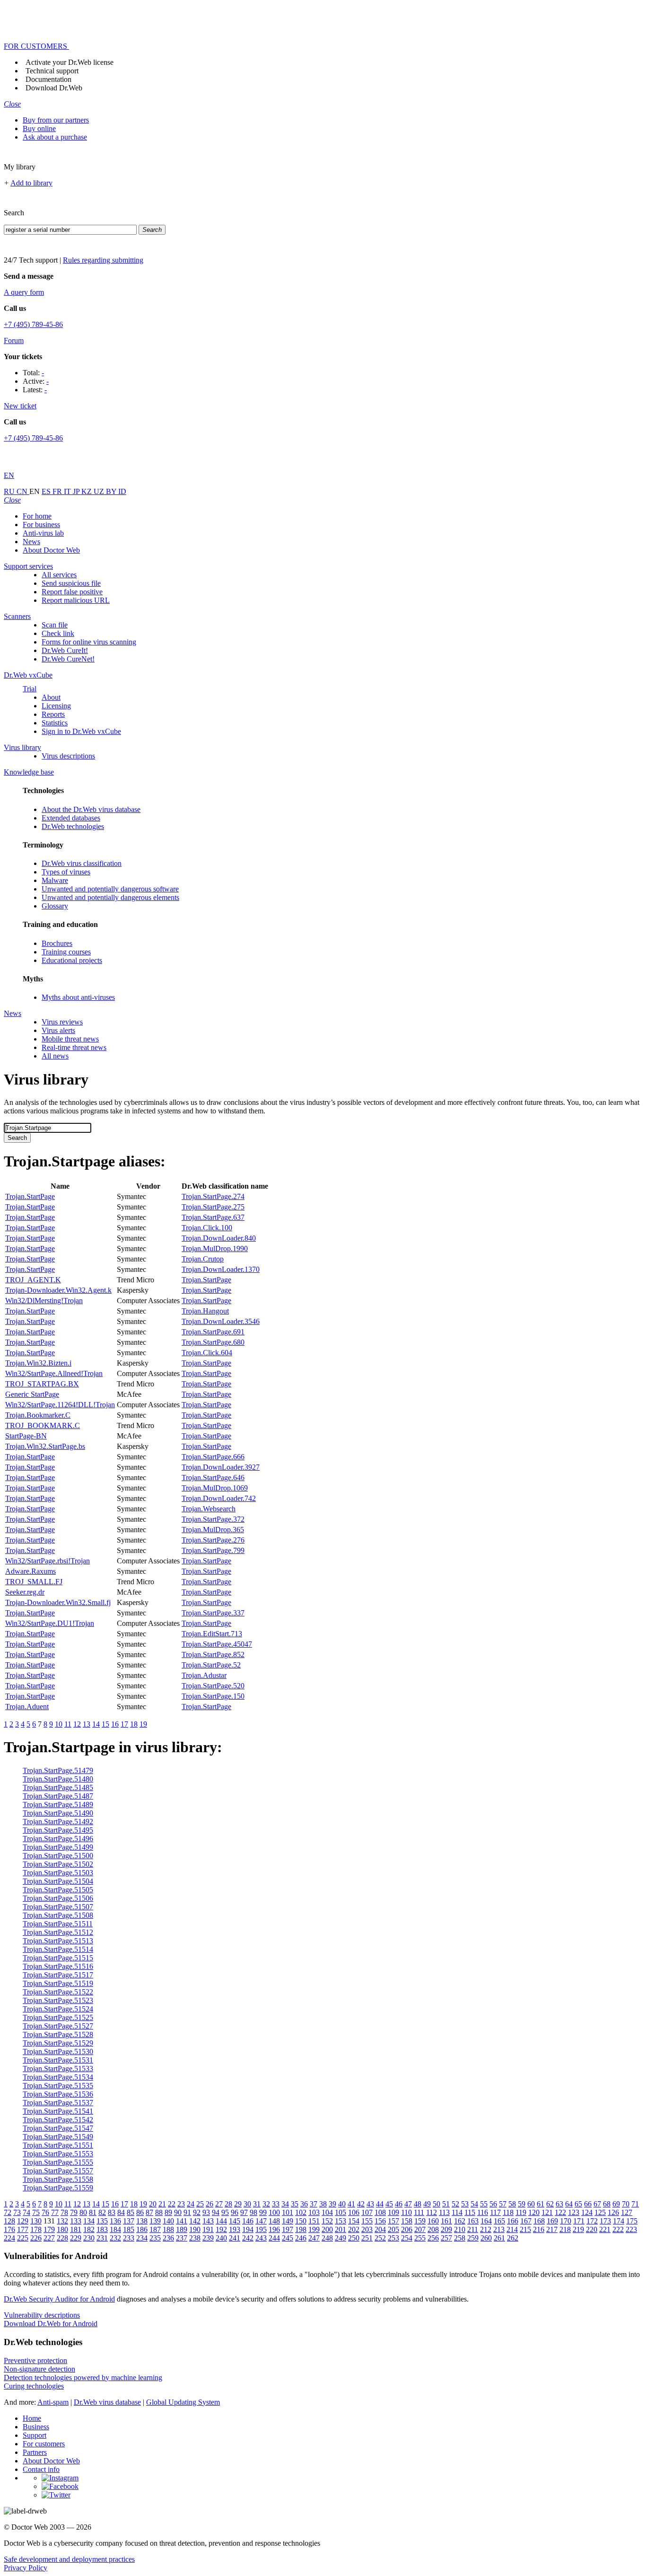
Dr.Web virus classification (82, 863)
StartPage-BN (26, 1436)
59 (522, 2204)
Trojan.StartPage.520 (213, 1686)
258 (460, 2238)
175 (632, 2221)
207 (420, 2229)
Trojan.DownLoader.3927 (221, 1467)
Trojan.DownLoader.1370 (221, 1269)
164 (486, 2221)
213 (499, 2229)
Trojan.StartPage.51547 (58, 2128)
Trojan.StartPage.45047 (217, 1644)
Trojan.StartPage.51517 (58, 1975)
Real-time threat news (74, 1047)
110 (406, 2212)
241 (235, 2238)
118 (508, 2212)
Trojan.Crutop (203, 1259)
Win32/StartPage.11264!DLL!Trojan (60, 1405)
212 (486, 2229)
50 (436, 2204)
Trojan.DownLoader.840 (219, 1238)
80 (83, 2212)
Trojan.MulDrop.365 (213, 1530)
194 (248, 2229)
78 (64, 2212)
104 (327, 2212)
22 (172, 2204)
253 (393, 2238)
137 (129, 2221)
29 (238, 2204)
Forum (14, 340)
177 (23, 2229)
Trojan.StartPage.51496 (58, 1839)
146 (248, 2221)
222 (618, 2229)
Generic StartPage (32, 1394)
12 (77, 1724)
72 (8, 2212)
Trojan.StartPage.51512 (58, 1932)
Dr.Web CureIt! (65, 650)
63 (559, 2204)
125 (600, 2212)
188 (168, 2229)
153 (340, 2221)
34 (285, 2204)
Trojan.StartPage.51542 (58, 2120)
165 (499, 2221)
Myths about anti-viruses (78, 997)
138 (142, 2221)
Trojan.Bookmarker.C (38, 1415)
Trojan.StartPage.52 (211, 1665)
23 (181, 2204)
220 (592, 2229)
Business (36, 2427)
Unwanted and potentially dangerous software (110, 889)
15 (105, 1724)
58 (512, 2204)
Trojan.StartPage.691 (213, 1332)
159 (420, 2221)
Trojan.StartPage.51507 (58, 1907)
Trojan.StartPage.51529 (58, 2043)
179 (49, 2229)
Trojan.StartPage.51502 (58, 1864)
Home (32, 2418)
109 (393, 2212)
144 (221, 2221)
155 (367, 2221)
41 (351, 2204)
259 (473, 2238)
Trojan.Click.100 (207, 1228)
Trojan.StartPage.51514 (58, 1949)
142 (195, 2221)
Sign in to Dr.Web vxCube (81, 731)
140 (168, 2221)
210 (460, 2229)
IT (68, 491)
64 (569, 2204)
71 (635, 2204)
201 (340, 2229)
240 (221, 2238)
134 (89, 2221)
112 (432, 2212)
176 (9, 2229)
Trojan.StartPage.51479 (58, 1770)
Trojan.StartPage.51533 (58, 2069)
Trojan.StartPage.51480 (58, 1779)
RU (10, 491)
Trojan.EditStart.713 (212, 1634)
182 (89, 2229)
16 (115, 1724)
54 (474, 2204)
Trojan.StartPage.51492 (58, 1822)
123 (574, 2212)
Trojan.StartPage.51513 (58, 1941)
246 (301, 2238)
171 (579, 2221)
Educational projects (72, 960)
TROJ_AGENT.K (33, 1280)
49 (427, 2204)
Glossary (55, 906)
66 (588, 2204)
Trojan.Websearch (209, 1509)
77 (55, 2212)
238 (195, 2238)
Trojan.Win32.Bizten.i (38, 1363)
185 (129, 2229)
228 (62, 2238)
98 (253, 2212)
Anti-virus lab (43, 533)
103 (314, 2212)
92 (197, 2212)
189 (182, 2229)
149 (288, 2221)
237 (182, 2238)
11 (68, 1724)
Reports (53, 714)
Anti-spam (53, 2402)
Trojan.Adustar (204, 1675)
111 (419, 2212)
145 (235, 2221)
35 (295, 2204)
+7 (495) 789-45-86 (33, 324)
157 (393, 2221)
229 (76, 2238)
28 (228, 2204)
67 (597, 2204)
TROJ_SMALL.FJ (34, 1582)
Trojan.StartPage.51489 (58, 1804)
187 (155, 2229)
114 (457, 2212)
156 (380, 2221)
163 (473, 2221)
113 (444, 2212)
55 (484, 2204)
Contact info (41, 2469)
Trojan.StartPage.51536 (58, 2094)
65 (578, 2204)
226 (36, 2238)
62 (550, 2204)
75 (36, 2212)
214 (512, 2229)
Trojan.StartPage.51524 (58, 2009)
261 (499, 2238)
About (51, 697)
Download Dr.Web (54, 88)
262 (513, 2238)
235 (155, 2238)
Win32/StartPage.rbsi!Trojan (48, 1561)
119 (521, 2212)
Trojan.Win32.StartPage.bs (45, 1446)
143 (208, 2221)
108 (380, 2212)
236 (168, 2238)
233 (129, 2238)
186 (142, 2229)
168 (539, 2221)
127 (627, 2212)
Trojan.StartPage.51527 (58, 2026)
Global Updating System (183, 2402)
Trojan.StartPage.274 (213, 1196)
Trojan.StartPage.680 (213, 1342)
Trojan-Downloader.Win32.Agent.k (58, 1290)
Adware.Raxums (31, 1571)
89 (168, 2212)
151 (314, 2221)
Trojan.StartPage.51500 (58, 1856)
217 (552, 2229)
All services (59, 575)
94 (216, 2212)
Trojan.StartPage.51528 (58, 2034)
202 (354, 2229)
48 (418, 2204)
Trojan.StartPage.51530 (58, 2051)
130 (36, 2221)
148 (274, 2221)
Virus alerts (58, 1030)
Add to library (31, 183)
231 (102, 2238)
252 (380, 2238)
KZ (87, 491)
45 (389, 2204)
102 (301, 2212)
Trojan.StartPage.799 (213, 1550)
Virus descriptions (68, 756)
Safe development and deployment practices (69, 2559)
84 (121, 2212)
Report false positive (72, 592)
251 (367, 2238)
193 (235, 2229)
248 (327, 2238)
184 (115, 2229)
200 (327, 2229)
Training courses (66, 952)
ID (122, 491)
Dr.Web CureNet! (68, 659)
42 (361, 2204)
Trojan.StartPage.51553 (58, 2154)
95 (225, 2212)
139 (155, 2221)
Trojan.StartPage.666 (213, 1457)
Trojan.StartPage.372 (213, 1519)
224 (9, 2238)
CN (23, 491)
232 (115, 2238)
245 (288, 2238)
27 (219, 2204)
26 (210, 2204)
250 (354, 2238)
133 (76, 2221)
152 (327, 2221)
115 (470, 2212)
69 (616, 2204)
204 (380, 2229)
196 (274, 2229)
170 (566, 2221)
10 (59, 1724)
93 (206, 2212)
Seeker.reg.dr (25, 1592)
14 (96, 1724)
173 (605, 2221)
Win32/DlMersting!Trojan (44, 1301)
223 (631, 2229)
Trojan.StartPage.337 (213, 1613)
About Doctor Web (51, 550)
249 (340, 2238)
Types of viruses (66, 872)
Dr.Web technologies (73, 826)
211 (473, 2229)
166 (513, 2221)
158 (407, 2221)
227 (49, 2238)
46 (399, 2204)
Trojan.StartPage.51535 (58, 2086)
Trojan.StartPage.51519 (58, 1983)
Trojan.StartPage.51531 (58, 2060)
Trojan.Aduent (27, 1707)
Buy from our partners (56, 120)
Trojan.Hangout (205, 1311)
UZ (100, 491)
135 (102, 2221)
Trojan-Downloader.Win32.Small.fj (58, 1602)
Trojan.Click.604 (207, 1353)
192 (221, 2229)
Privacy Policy (26, 2568)
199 (314, 2229)
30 (247, 2204)
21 (162, 2204)
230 (89, 2238)
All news (55, 1056)
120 (534, 2212)
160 (433, 2221)
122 (560, 2212)
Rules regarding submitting (103, 260)
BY (112, 491)
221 (605, 2229)
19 (143, 1724)
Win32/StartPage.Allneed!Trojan (54, 1373)
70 (626, 2204)
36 (304, 2204)
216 (539, 2229)
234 (142, 2238)
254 (407, 2238)
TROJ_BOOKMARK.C (43, 1425)
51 (446, 2204)
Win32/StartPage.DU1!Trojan (50, 1623)
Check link (58, 633)
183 (102, 2229)
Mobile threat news (70, 1039)
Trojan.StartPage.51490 (58, 1813)
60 (531, 2204)
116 (483, 2212)
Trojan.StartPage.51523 (58, 2000)
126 (613, 2212)
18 (134, 1724)
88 (159, 2212)
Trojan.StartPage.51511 (58, 1924)
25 (200, 2204)
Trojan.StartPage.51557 (58, 2171)
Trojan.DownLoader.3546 (221, 1321)
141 (182, 2221)
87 (149, 2212)
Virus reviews (62, 1022)
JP (77, 491)
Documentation (48, 79)
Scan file (55, 625)
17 (124, 1724)
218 (565, 2229)
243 (261, 2238)
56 (493, 2204)
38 (323, 2204)
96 (235, 2212)
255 (420, 2238)
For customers (44, 2444)
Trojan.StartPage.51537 (58, 2103)
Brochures (57, 943)
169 (552, 2221)
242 (248, 2238)
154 (354, 2221)
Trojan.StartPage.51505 (58, 1890)
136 (115, 2221)
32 (266, 2204)
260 (486, 2238)
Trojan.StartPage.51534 (58, 2077)
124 (587, 2212)
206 (407, 2229)
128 (9, 2221)
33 (276, 2204)
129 (23, 2221)
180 (62, 2229)
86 (140, 2212)
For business (41, 525)
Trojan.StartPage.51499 (58, 1847)
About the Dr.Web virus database (91, 809)
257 (446, 2238)
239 (208, 2238)
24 (191, 2204)
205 (393, 2229)
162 (460, 2221)
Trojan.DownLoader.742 (219, 1498)
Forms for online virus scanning (89, 642)
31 (257, 2204)
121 (547, 2212)
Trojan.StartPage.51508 (58, 1915)
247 (314, 2238)
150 (301, 2221)
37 (314, 2204)
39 (332, 2204)
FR (58, 491)
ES (47, 491)
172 (592, 2221)
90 (178, 2212)
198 (301, 2229)
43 (370, 2204)
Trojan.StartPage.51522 (58, 1992)
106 (354, 2212)
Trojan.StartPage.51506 (58, 1898)
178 (36, 2229)
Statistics (55, 723)
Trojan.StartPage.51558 (58, 2179)
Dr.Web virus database (107, 2402)
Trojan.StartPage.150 (213, 1696)
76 (45, 2212)
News (31, 542)
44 (380, 2204)
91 (187, 2212)
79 (74, 2212)
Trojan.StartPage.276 (213, 1540)
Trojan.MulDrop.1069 (215, 1488)
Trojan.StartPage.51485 (58, 1787)
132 (62, 2221)
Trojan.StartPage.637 (213, 1217)
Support (35, 2435)
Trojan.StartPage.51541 (58, 2111)
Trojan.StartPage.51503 (58, 1873)
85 (131, 2212)
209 (446, 2229)
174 (619, 2221)
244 (274, 2238)
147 (261, 2221)
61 (541, 2204)
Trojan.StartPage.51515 (58, 1958)
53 (465, 2204)
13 (87, 1724)
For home (37, 516)
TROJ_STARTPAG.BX (42, 1384)
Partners (35, 2452)
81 (93, 2212)
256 (433, 2238)
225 (23, 2238)
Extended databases (71, 818)
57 (503, 2204)
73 (17, 2212)
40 (342, 2204)
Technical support (52, 71)
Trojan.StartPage (30, 1196)
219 (578, 2229)
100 (274, 2212)
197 (288, 2229)
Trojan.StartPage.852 (213, 1654)
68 (607, 2204)
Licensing (56, 706)
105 (340, 2212)
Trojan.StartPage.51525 (58, 2017)
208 (433, 2229)
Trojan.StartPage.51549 (58, 2137)
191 (208, 2229)
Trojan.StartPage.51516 (58, 1966)
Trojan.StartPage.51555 (58, 2162)
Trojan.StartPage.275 (213, 1207)
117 (495, 2212)
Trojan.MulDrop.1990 (215, 1248)
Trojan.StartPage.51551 (58, 2145)
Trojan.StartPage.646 (213, 1478)
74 (26, 2212)
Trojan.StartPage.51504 (58, 1881)
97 (244, 2212)
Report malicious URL (76, 600)
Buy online (39, 128)
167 (526, 2221)
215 (525, 2229)
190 (195, 2229)
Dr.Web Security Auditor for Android (59, 2299)
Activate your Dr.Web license (70, 62)
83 (112, 2212)
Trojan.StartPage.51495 (58, 1830)
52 (455, 2204)
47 (408, 2204)
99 (263, 2212)
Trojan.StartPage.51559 (58, 2188)
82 (102, 2212)
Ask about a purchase (55, 137)
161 (446, 2221)
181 (76, 2229)
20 (153, 2204)
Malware (55, 880)
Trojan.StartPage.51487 (58, 1796)
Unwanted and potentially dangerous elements (110, 897)
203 (367, 2229)
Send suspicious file (71, 583)
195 (261, 2229)
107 (367, 2212)
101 (288, 2212)
